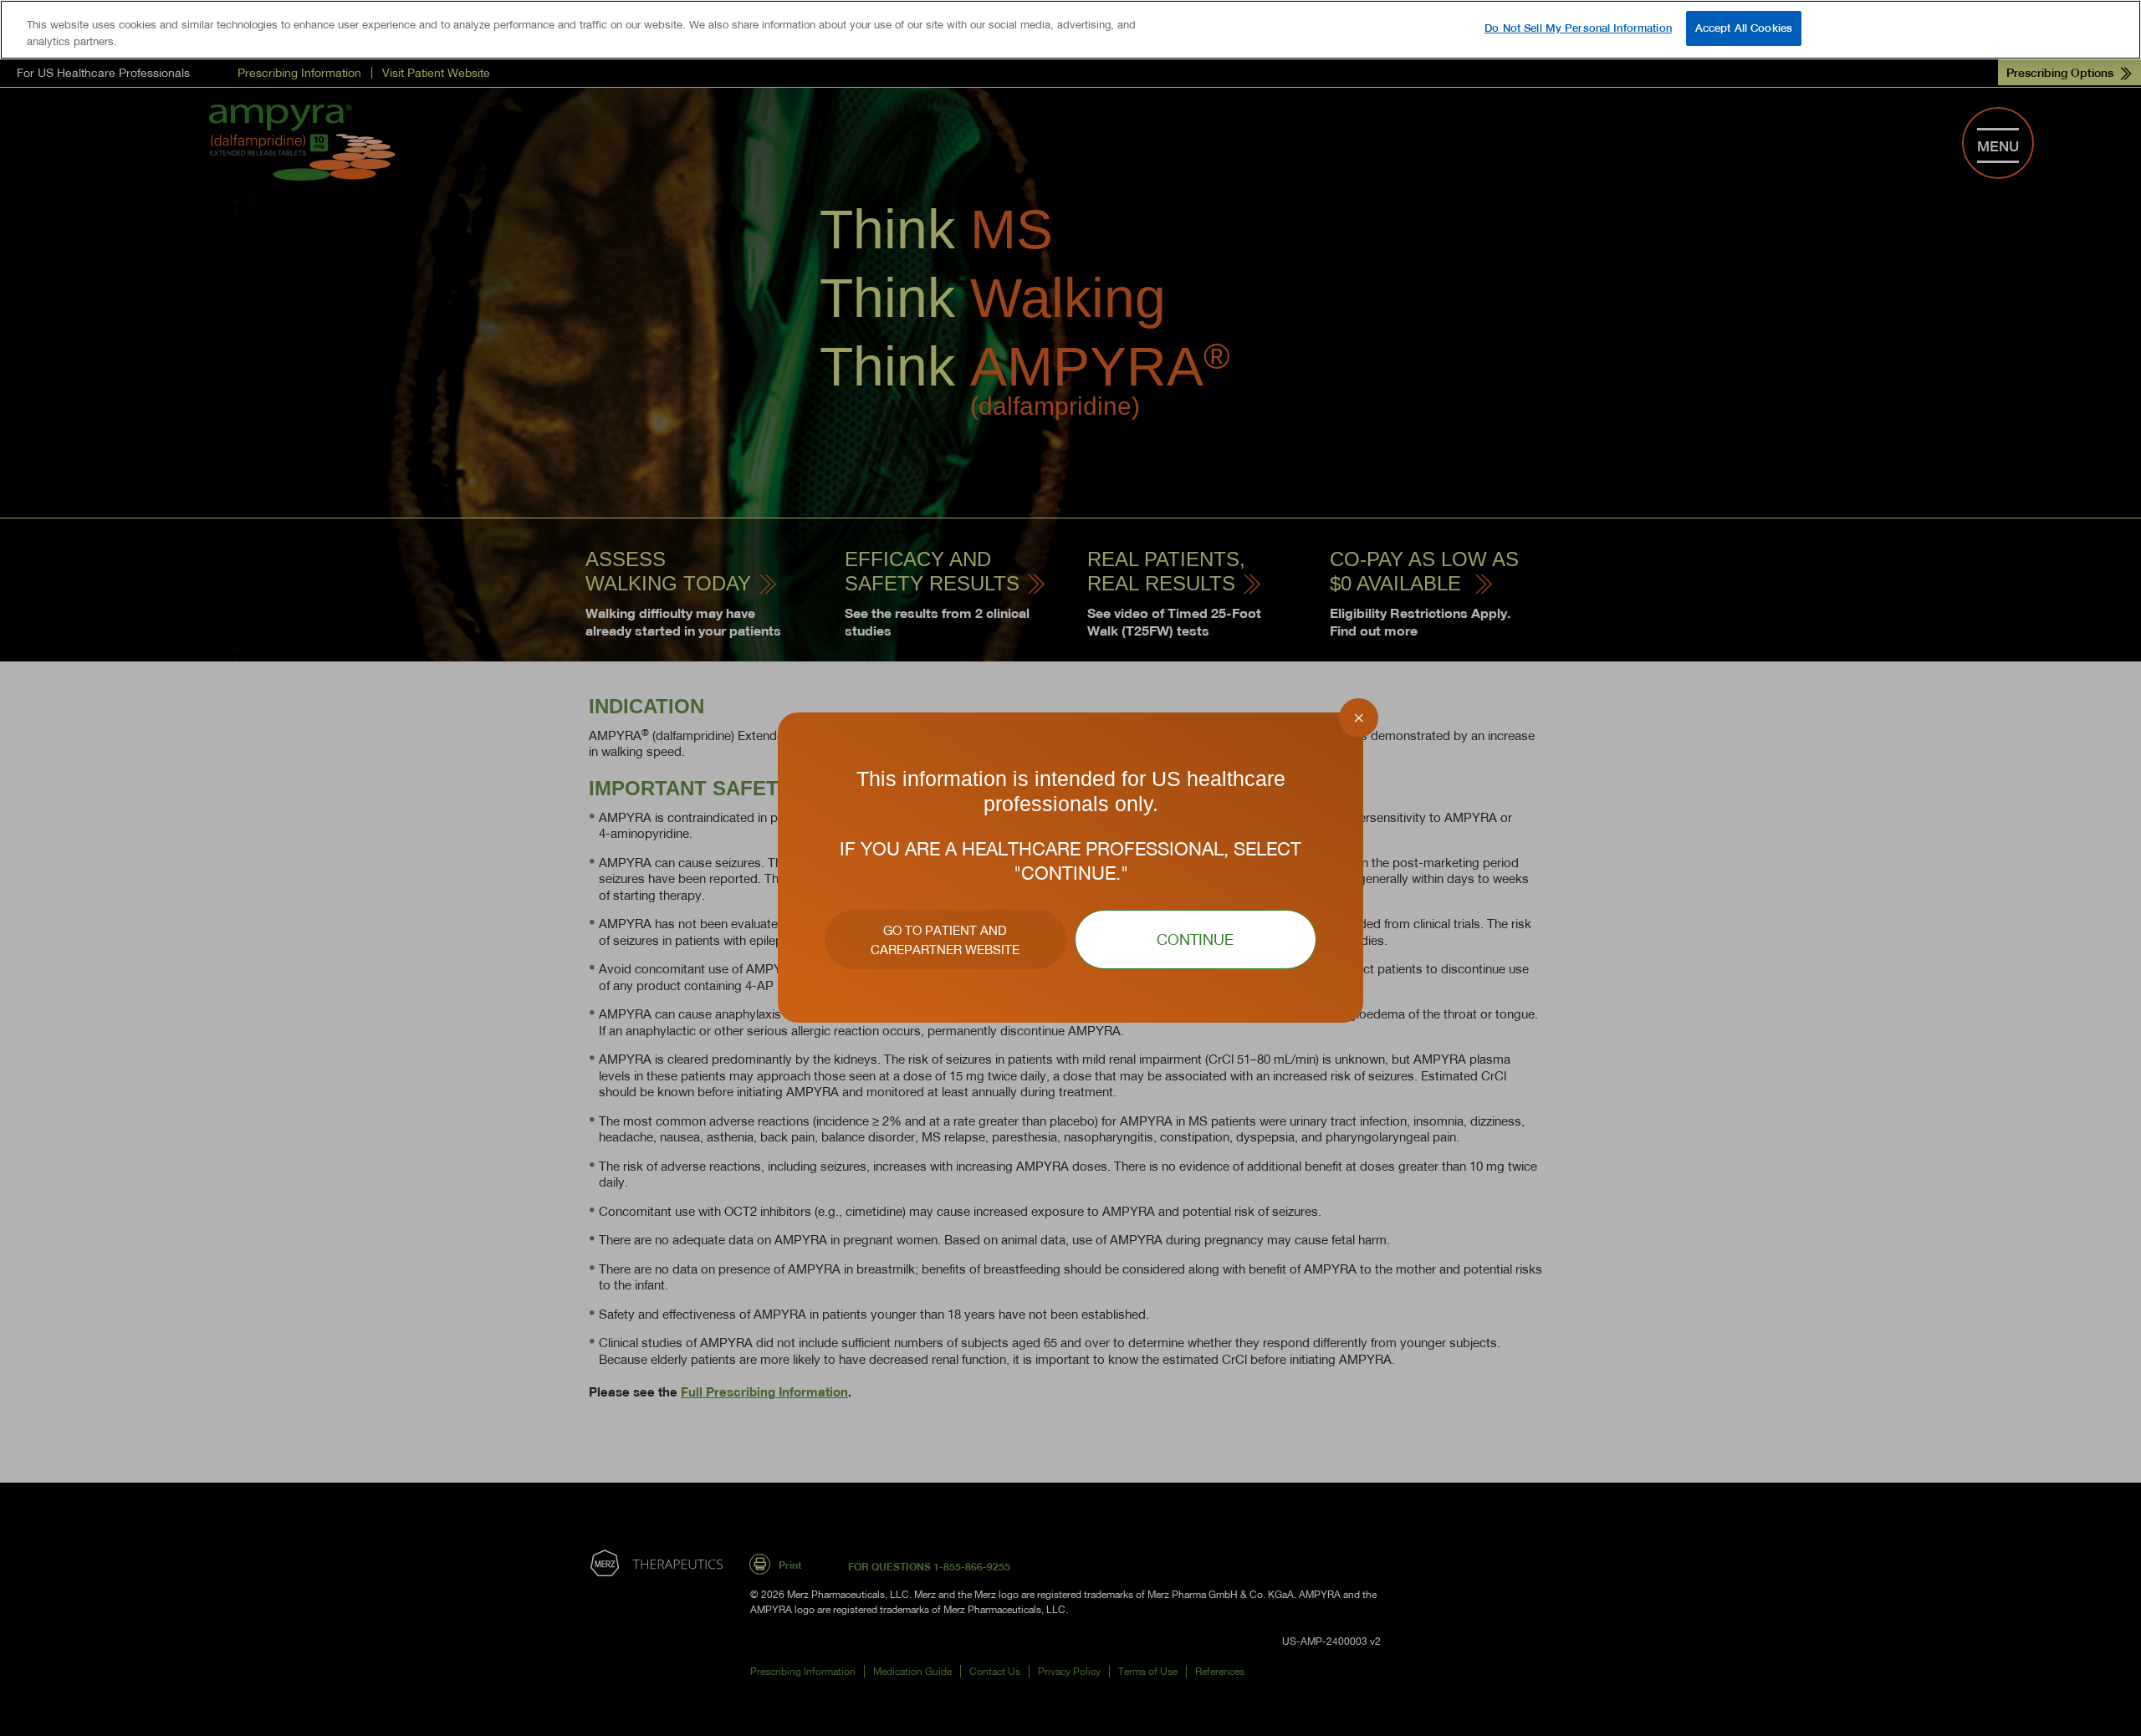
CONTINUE (1195, 939)
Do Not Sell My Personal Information (1578, 28)
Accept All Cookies (1744, 28)
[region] (1070, 30)
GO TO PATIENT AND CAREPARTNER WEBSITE (945, 939)
